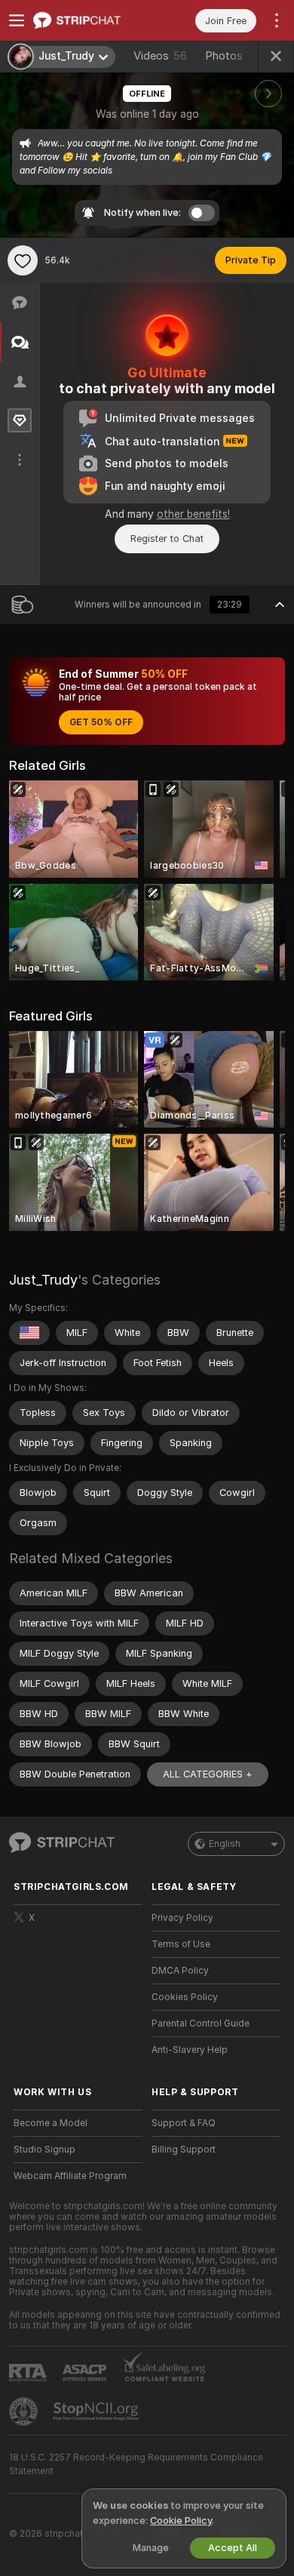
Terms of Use (181, 1944)
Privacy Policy (182, 1918)
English (225, 1844)
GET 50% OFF (101, 722)
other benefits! (193, 514)
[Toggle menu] (17, 20)
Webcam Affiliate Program (70, 2176)
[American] (29, 1333)
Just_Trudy (43, 1280)
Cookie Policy (181, 2521)
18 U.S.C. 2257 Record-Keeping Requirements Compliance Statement (136, 2464)
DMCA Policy (180, 1971)
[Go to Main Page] (90, 20)
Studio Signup (44, 2150)
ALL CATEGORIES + (208, 1774)
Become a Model (51, 2123)
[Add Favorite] (23, 260)
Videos (160, 56)
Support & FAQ (184, 2123)
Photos (233, 56)
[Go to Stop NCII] (97, 2411)
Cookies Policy (185, 1997)
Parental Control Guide (201, 2024)
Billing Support (184, 2150)
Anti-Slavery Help (190, 2050)
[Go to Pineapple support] (25, 2411)
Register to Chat (167, 539)
